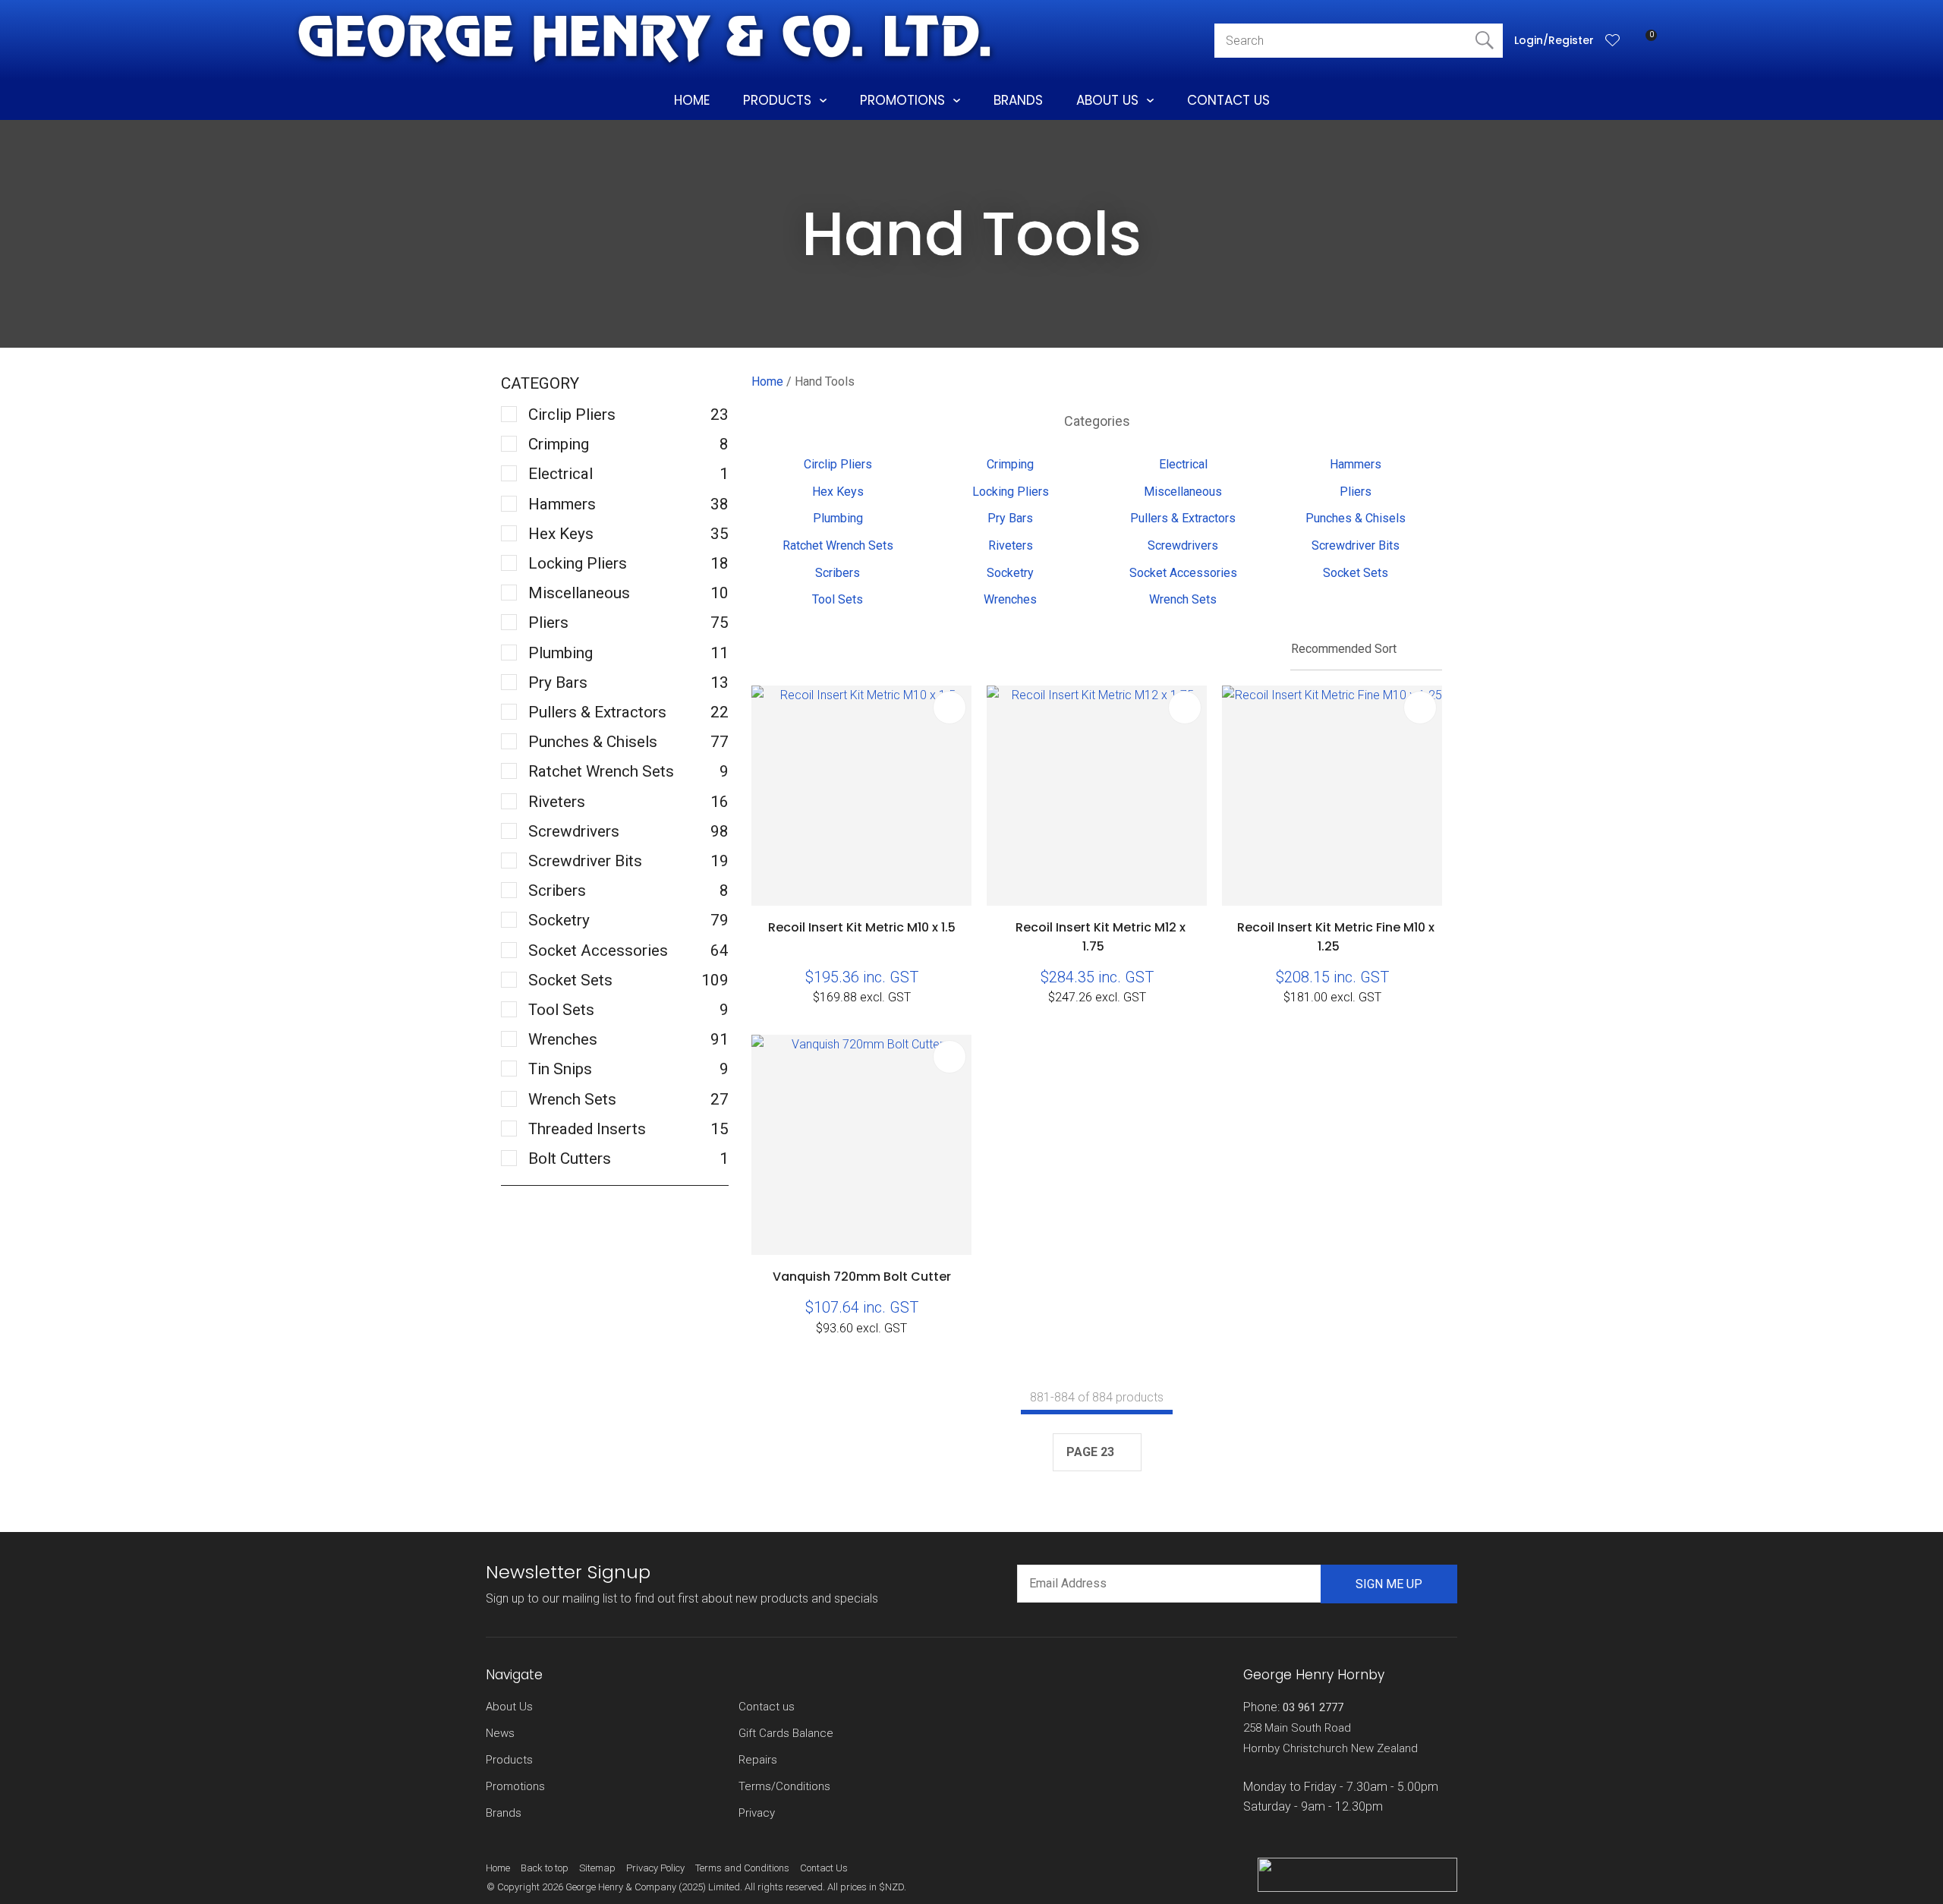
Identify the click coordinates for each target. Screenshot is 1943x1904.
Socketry (1010, 573)
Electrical (1183, 464)
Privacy (757, 1813)
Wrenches (1010, 599)
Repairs (758, 1760)
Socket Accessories (1183, 573)
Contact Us (1228, 100)
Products (777, 100)
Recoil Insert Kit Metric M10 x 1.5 (862, 927)
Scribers (838, 573)
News (500, 1733)
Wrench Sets (1183, 599)
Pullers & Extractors (1183, 518)
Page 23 (1090, 1452)
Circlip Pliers (838, 464)
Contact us (767, 1707)
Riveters (1011, 545)
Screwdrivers (1183, 545)
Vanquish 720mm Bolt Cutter (862, 1277)
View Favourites (1613, 40)
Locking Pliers (1011, 492)
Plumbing (838, 518)
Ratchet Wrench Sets (838, 545)
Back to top (545, 1868)
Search (1485, 41)
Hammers (1356, 464)
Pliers (1356, 492)
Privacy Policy (655, 1868)
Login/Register (1554, 40)
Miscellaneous (1183, 492)
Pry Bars (1010, 518)
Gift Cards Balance (786, 1733)
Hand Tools (825, 381)
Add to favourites (949, 708)
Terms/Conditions (784, 1786)
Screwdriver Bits (1356, 545)
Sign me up (1389, 1584)
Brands (1018, 100)
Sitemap (597, 1868)
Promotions (902, 100)
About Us (1107, 100)
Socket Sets (1356, 573)
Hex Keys (838, 492)
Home (692, 100)
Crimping (1010, 464)
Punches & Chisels (1356, 518)
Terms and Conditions (742, 1868)
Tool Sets (838, 599)
